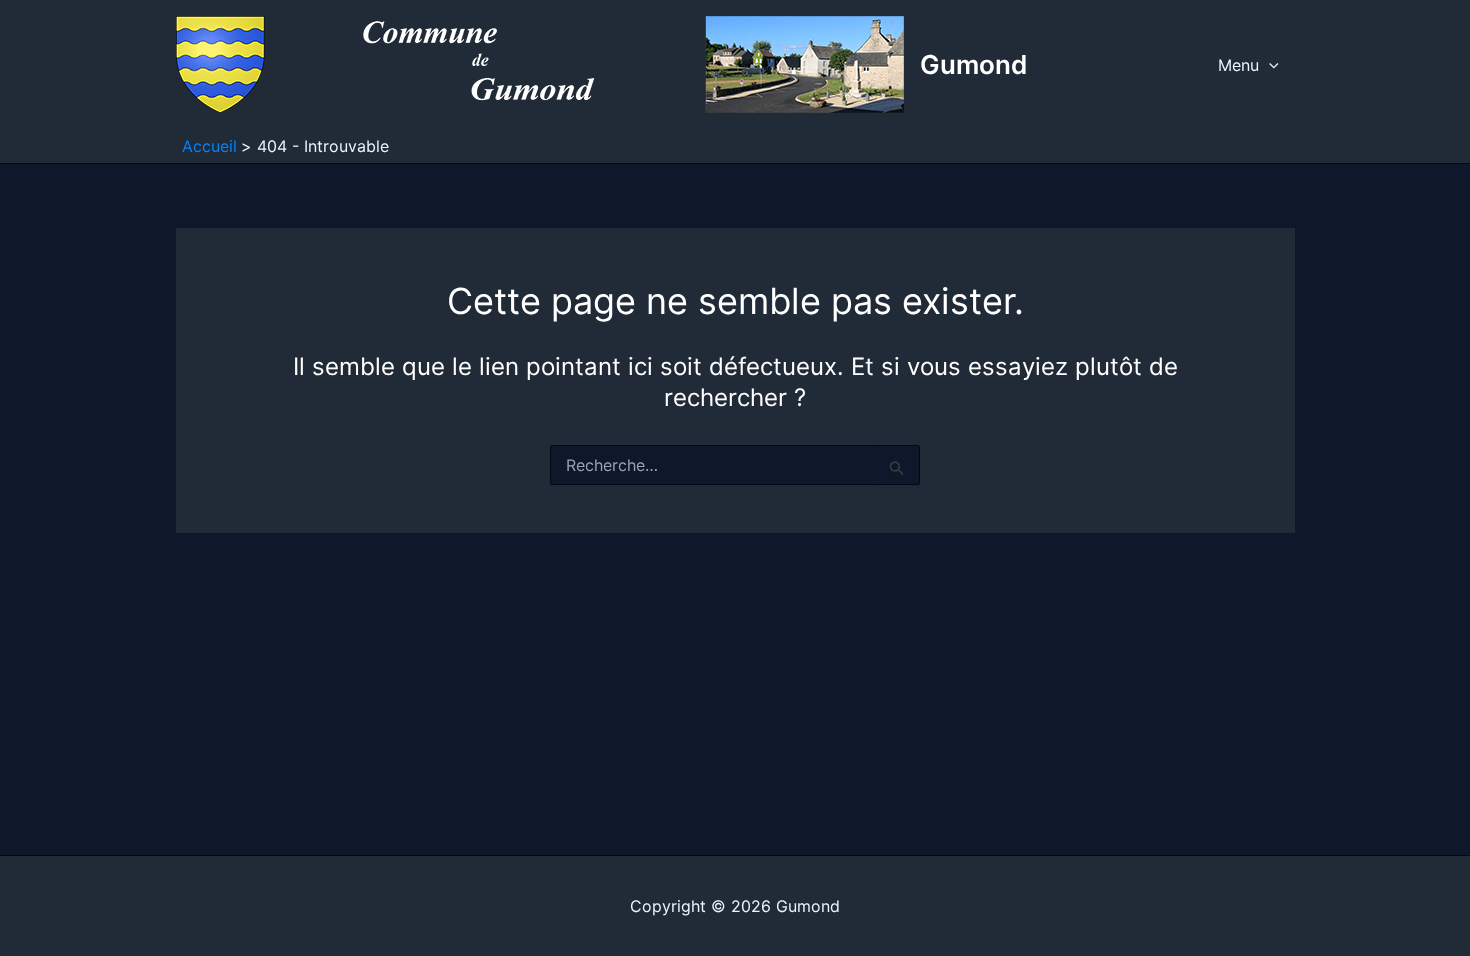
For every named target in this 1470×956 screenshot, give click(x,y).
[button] (1269, 65)
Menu (1238, 65)
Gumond (973, 64)
